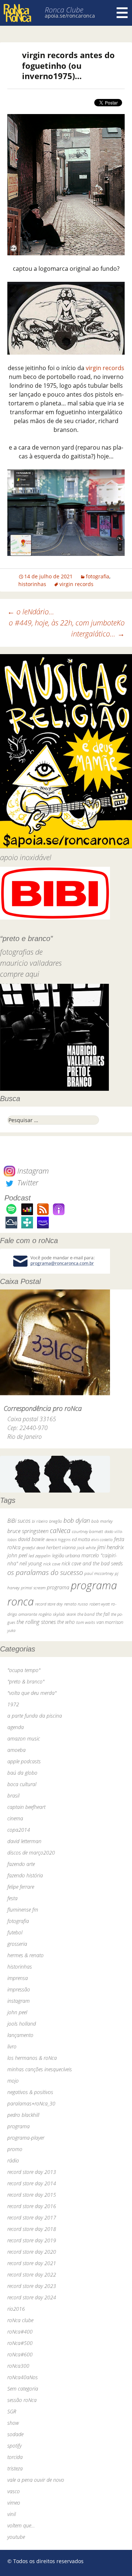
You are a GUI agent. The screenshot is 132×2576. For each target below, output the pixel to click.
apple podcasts (24, 1761)
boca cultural (22, 1784)
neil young (31, 1563)
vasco (14, 2491)
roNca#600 (20, 2354)
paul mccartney (99, 1573)
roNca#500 (20, 2343)
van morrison (110, 1622)
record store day (49, 1604)
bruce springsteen (28, 1531)
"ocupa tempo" (24, 1670)
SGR (12, 2411)
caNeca (60, 1530)
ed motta (81, 1539)
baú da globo (22, 1773)
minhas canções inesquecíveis (40, 2069)
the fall (103, 1614)
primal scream (33, 1588)
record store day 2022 (32, 2275)
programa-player (26, 2138)
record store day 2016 (32, 2206)
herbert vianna (61, 1548)
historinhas (32, 584)
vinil (12, 2514)
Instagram (32, 1171)
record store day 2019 (32, 2240)
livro (12, 2046)
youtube (16, 2537)
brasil (13, 1796)
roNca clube (20, 2320)
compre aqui (20, 974)
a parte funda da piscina (35, 1716)
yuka (11, 1630)
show (13, 2423)
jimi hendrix (111, 1547)
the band (86, 1614)
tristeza (15, 2468)
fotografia (98, 576)
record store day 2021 (32, 2263)
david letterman (24, 1841)
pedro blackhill (23, 2115)
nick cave (52, 1564)
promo (15, 2149)
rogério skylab (52, 1614)
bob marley (102, 1521)
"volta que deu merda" (32, 1693)
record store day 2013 (32, 2172)
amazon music (24, 1738)
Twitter (27, 1183)
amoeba (16, 1750)
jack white (86, 1548)
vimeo (14, 2503)
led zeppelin (40, 1556)
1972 (13, 1704)
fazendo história (25, 1875)
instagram (19, 2001)
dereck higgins (58, 1539)
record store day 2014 (32, 2183)
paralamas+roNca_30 (31, 2103)
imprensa (18, 1978)
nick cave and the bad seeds (92, 1563)
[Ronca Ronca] (17, 14)
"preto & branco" (26, 1681)
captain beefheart (26, 1807)
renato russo (76, 1604)
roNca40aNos (23, 2377)
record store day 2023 (32, 2286)
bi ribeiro (40, 1521)
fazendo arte (21, 1864)
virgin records (105, 368)
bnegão (56, 1521)
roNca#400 (20, 2332)
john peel (17, 1555)
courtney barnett (87, 1531)
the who (66, 1622)
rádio (13, 2160)
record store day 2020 (32, 2252)
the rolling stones (36, 1622)
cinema (15, 1818)
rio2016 (16, 2309)
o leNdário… (31, 612)
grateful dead (33, 1548)
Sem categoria (23, 2389)
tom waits (86, 1622)
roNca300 (18, 2366)
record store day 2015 (32, 2195)
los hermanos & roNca (32, 2058)
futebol (15, 1932)
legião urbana (66, 1555)
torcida (15, 2457)
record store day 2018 (32, 2229)
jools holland (22, 2024)
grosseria (17, 1944)
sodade (15, 2434)
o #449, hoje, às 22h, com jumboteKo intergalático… (67, 628)
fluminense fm (23, 1910)
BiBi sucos (19, 1521)
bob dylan (77, 1520)
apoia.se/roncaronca (70, 16)
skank (71, 1614)
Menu (122, 13)
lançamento (20, 2035)
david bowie (31, 1539)
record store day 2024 (32, 2297)
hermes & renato (25, 1955)
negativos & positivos (30, 2092)
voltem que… (21, 2525)
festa (12, 1898)
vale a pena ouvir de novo (36, 2480)
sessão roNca (22, 2400)
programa (58, 1587)
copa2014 (19, 1830)
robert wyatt (100, 1604)
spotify (14, 2446)
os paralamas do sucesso (45, 1572)
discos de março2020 (31, 1853)
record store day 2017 (32, 2217)
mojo (13, 2081)
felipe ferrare (21, 1887)
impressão (19, 1989)
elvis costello (102, 1539)
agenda (16, 1727)
